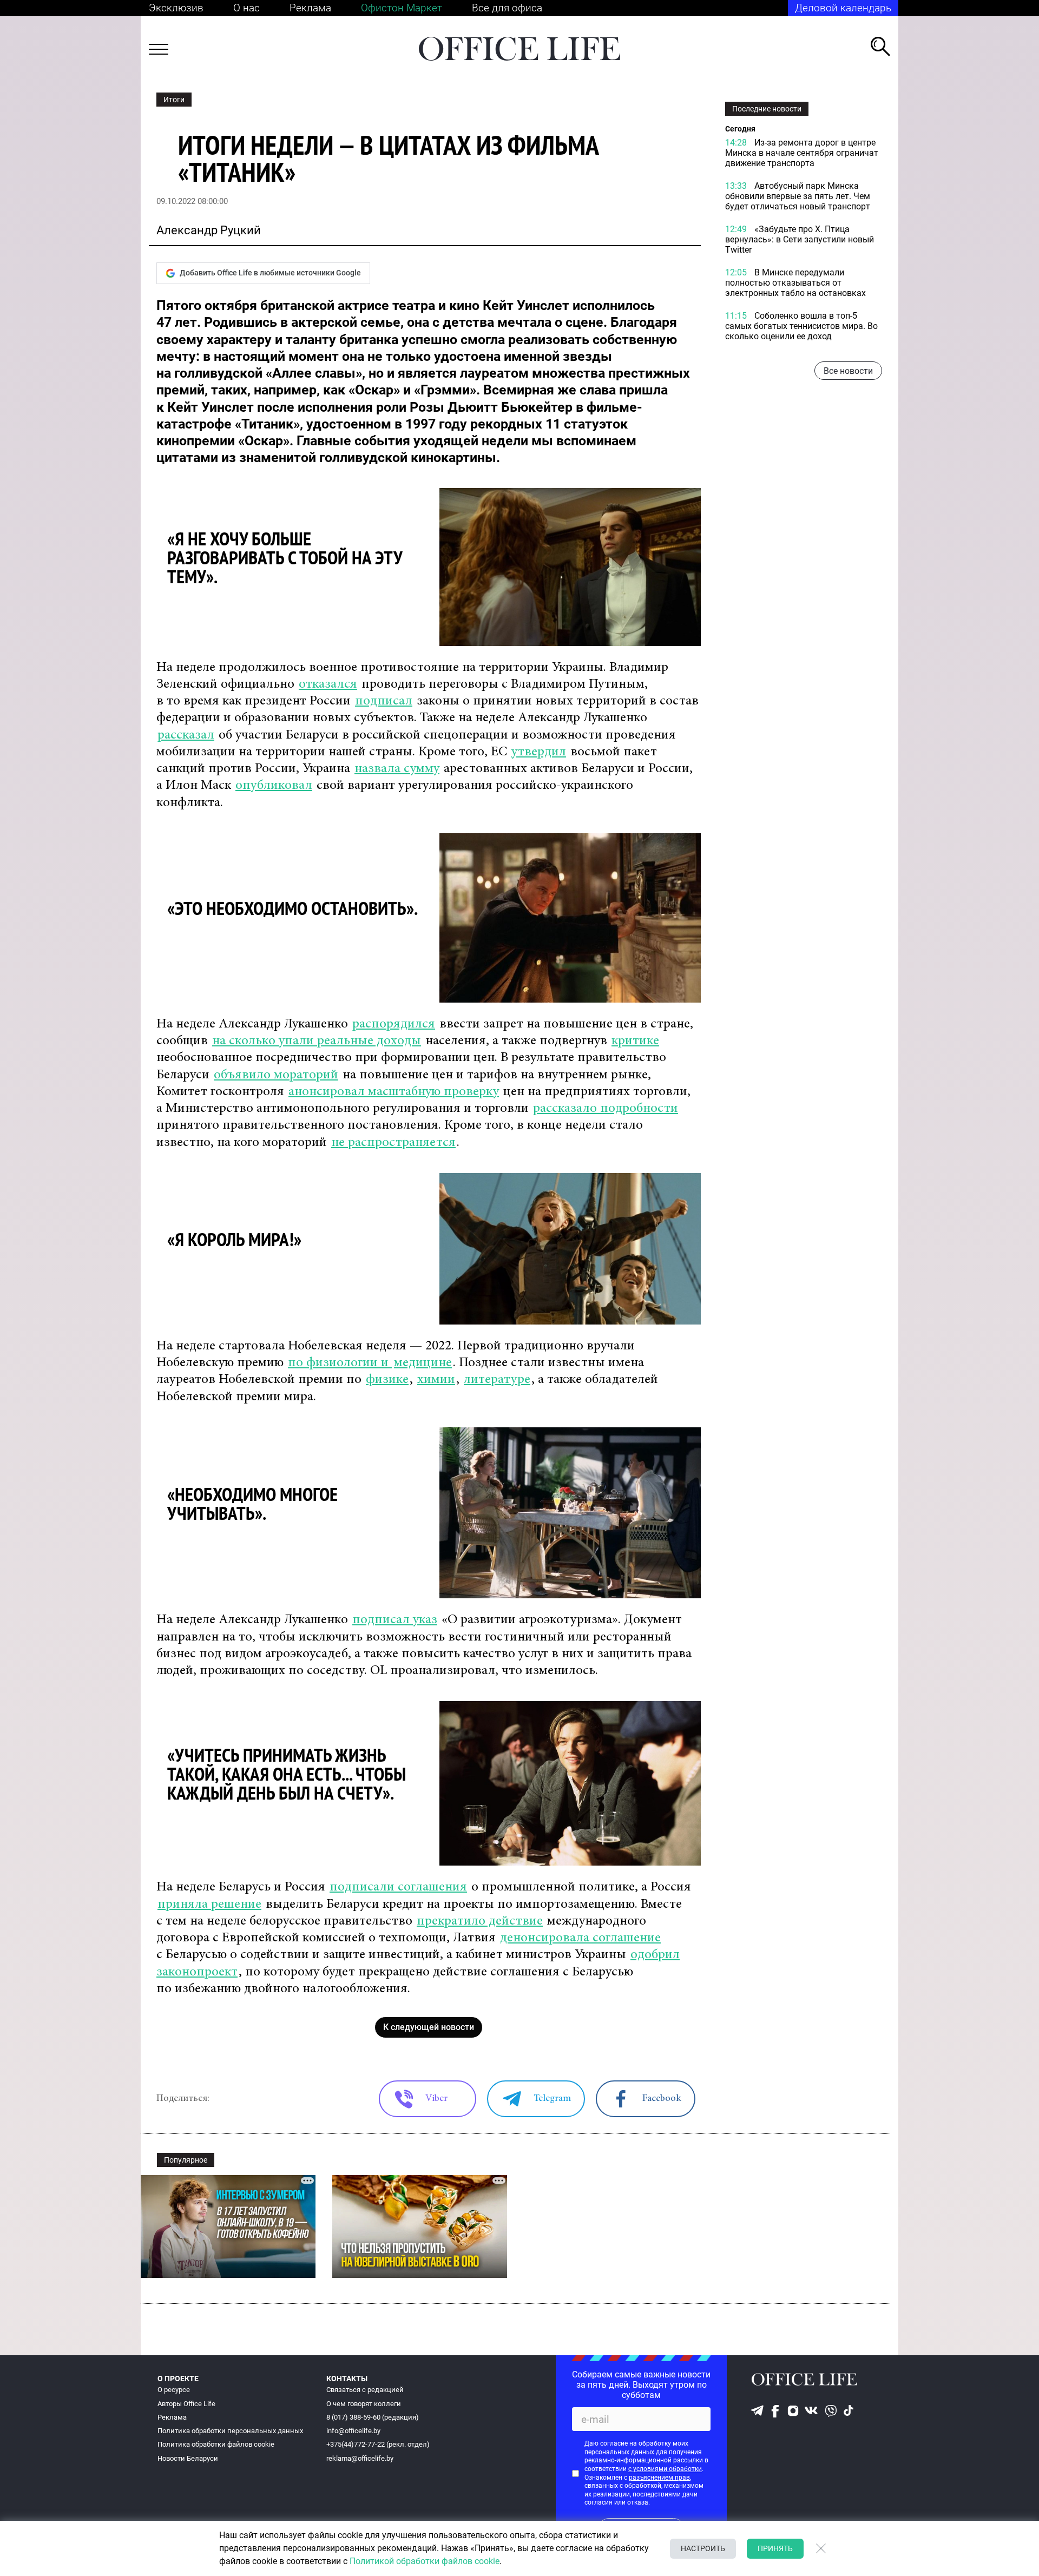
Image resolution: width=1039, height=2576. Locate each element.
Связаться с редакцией (365, 2390)
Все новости (848, 371)
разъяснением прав (659, 2478)
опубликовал (274, 786)
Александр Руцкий (209, 230)
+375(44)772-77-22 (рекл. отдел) (378, 2444)
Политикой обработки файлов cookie (425, 2561)
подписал (384, 701)
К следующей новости (429, 2027)
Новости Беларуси (188, 2458)
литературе (497, 1380)
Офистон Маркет (402, 8)
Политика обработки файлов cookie (216, 2444)
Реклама (310, 8)
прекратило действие (480, 1922)
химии (436, 1380)
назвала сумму (397, 769)
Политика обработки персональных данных (230, 2431)
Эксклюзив (176, 8)
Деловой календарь (843, 8)
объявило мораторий (276, 1075)
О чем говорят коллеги (364, 2404)
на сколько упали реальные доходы (317, 1041)
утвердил (539, 752)
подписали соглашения (398, 1887)
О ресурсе (174, 2390)
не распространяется (393, 1143)
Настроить (703, 2548)
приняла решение (209, 1905)
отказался (328, 685)
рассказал (186, 736)
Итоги (174, 100)
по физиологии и (340, 1363)
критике (635, 1041)
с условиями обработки (665, 2469)
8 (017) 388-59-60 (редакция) (373, 2417)
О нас (246, 8)
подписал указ (395, 1620)
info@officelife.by (353, 2431)
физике (387, 1380)
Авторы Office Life (186, 2404)
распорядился (394, 1025)
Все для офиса (507, 8)
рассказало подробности (606, 1109)
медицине (423, 1363)
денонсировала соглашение (580, 1938)
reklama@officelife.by (360, 2458)
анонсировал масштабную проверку (394, 1092)
